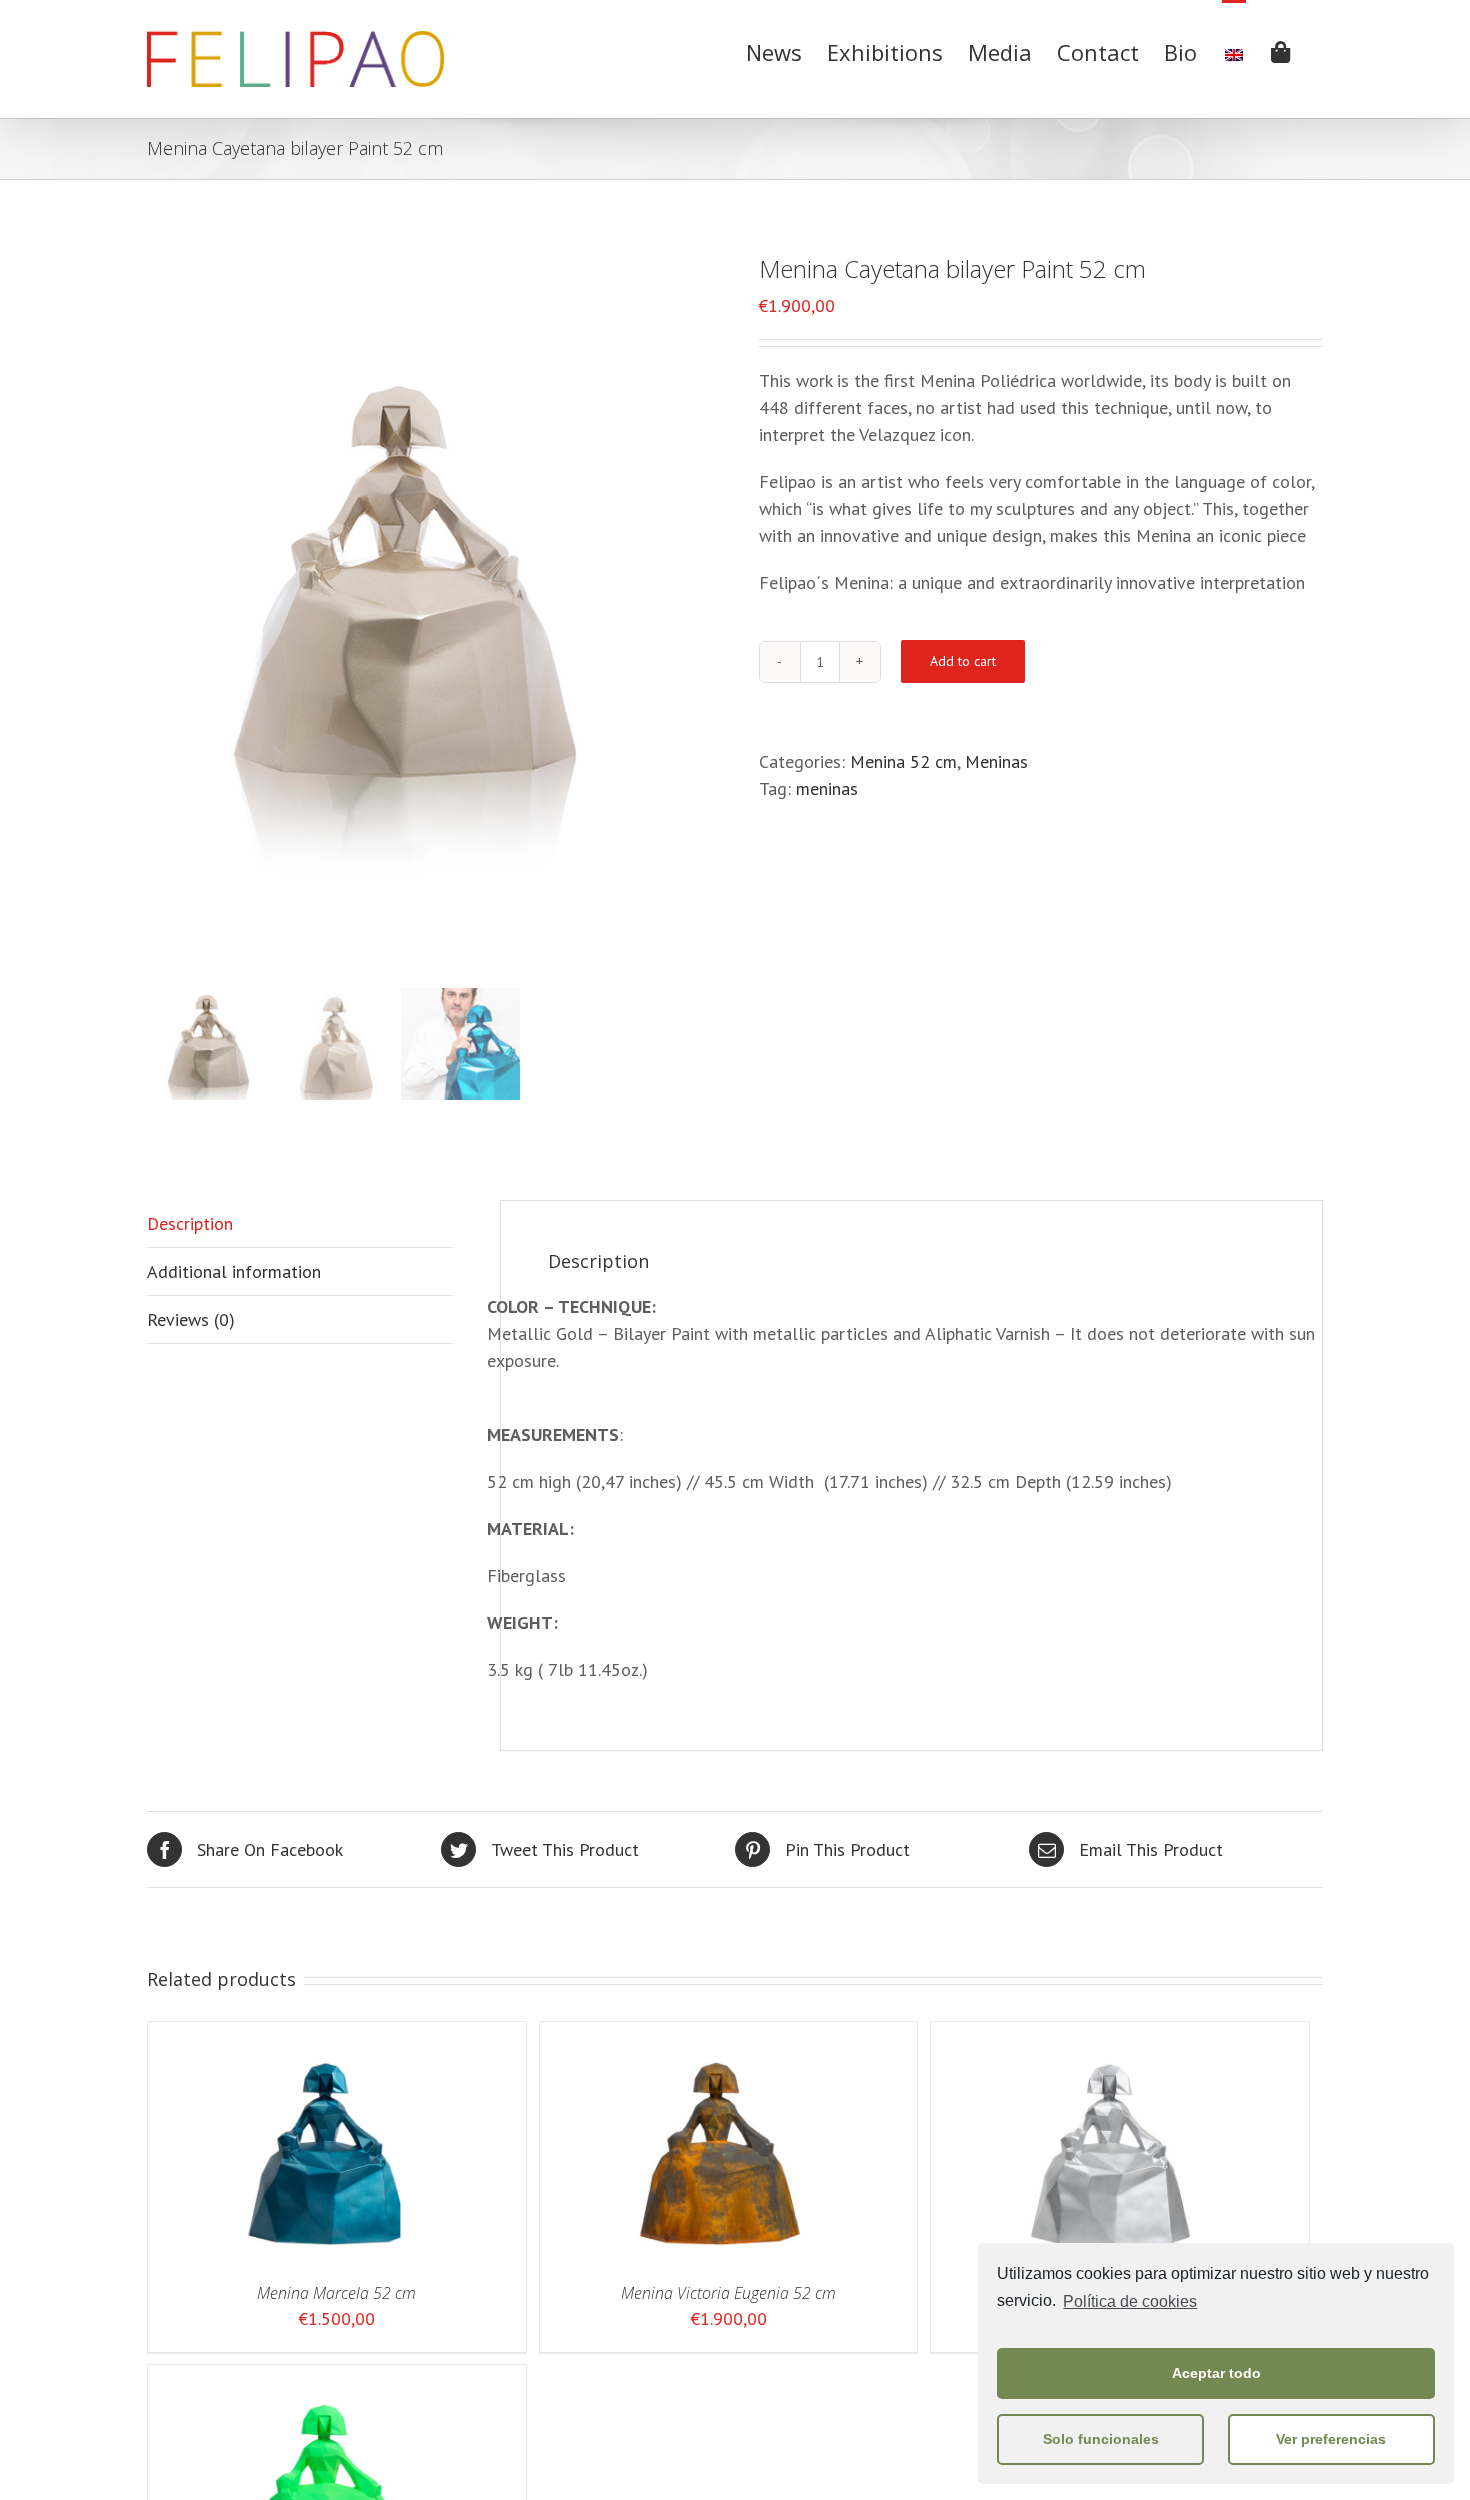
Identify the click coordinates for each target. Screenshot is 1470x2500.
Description (190, 1223)
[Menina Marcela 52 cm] (326, 2035)
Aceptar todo (1216, 2373)
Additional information (234, 1271)
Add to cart (963, 661)
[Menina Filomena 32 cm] (326, 2378)
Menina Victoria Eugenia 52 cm (728, 2293)
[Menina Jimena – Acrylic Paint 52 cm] (1109, 2035)
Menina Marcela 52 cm (336, 2293)
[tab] (300, 1224)
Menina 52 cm (903, 761)
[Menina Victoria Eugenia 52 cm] (718, 2035)
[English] (1234, 50)
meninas (827, 788)
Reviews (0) (191, 1319)
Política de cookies (1130, 2301)
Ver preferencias (1331, 2439)
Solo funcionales (1101, 2439)
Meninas (996, 761)
